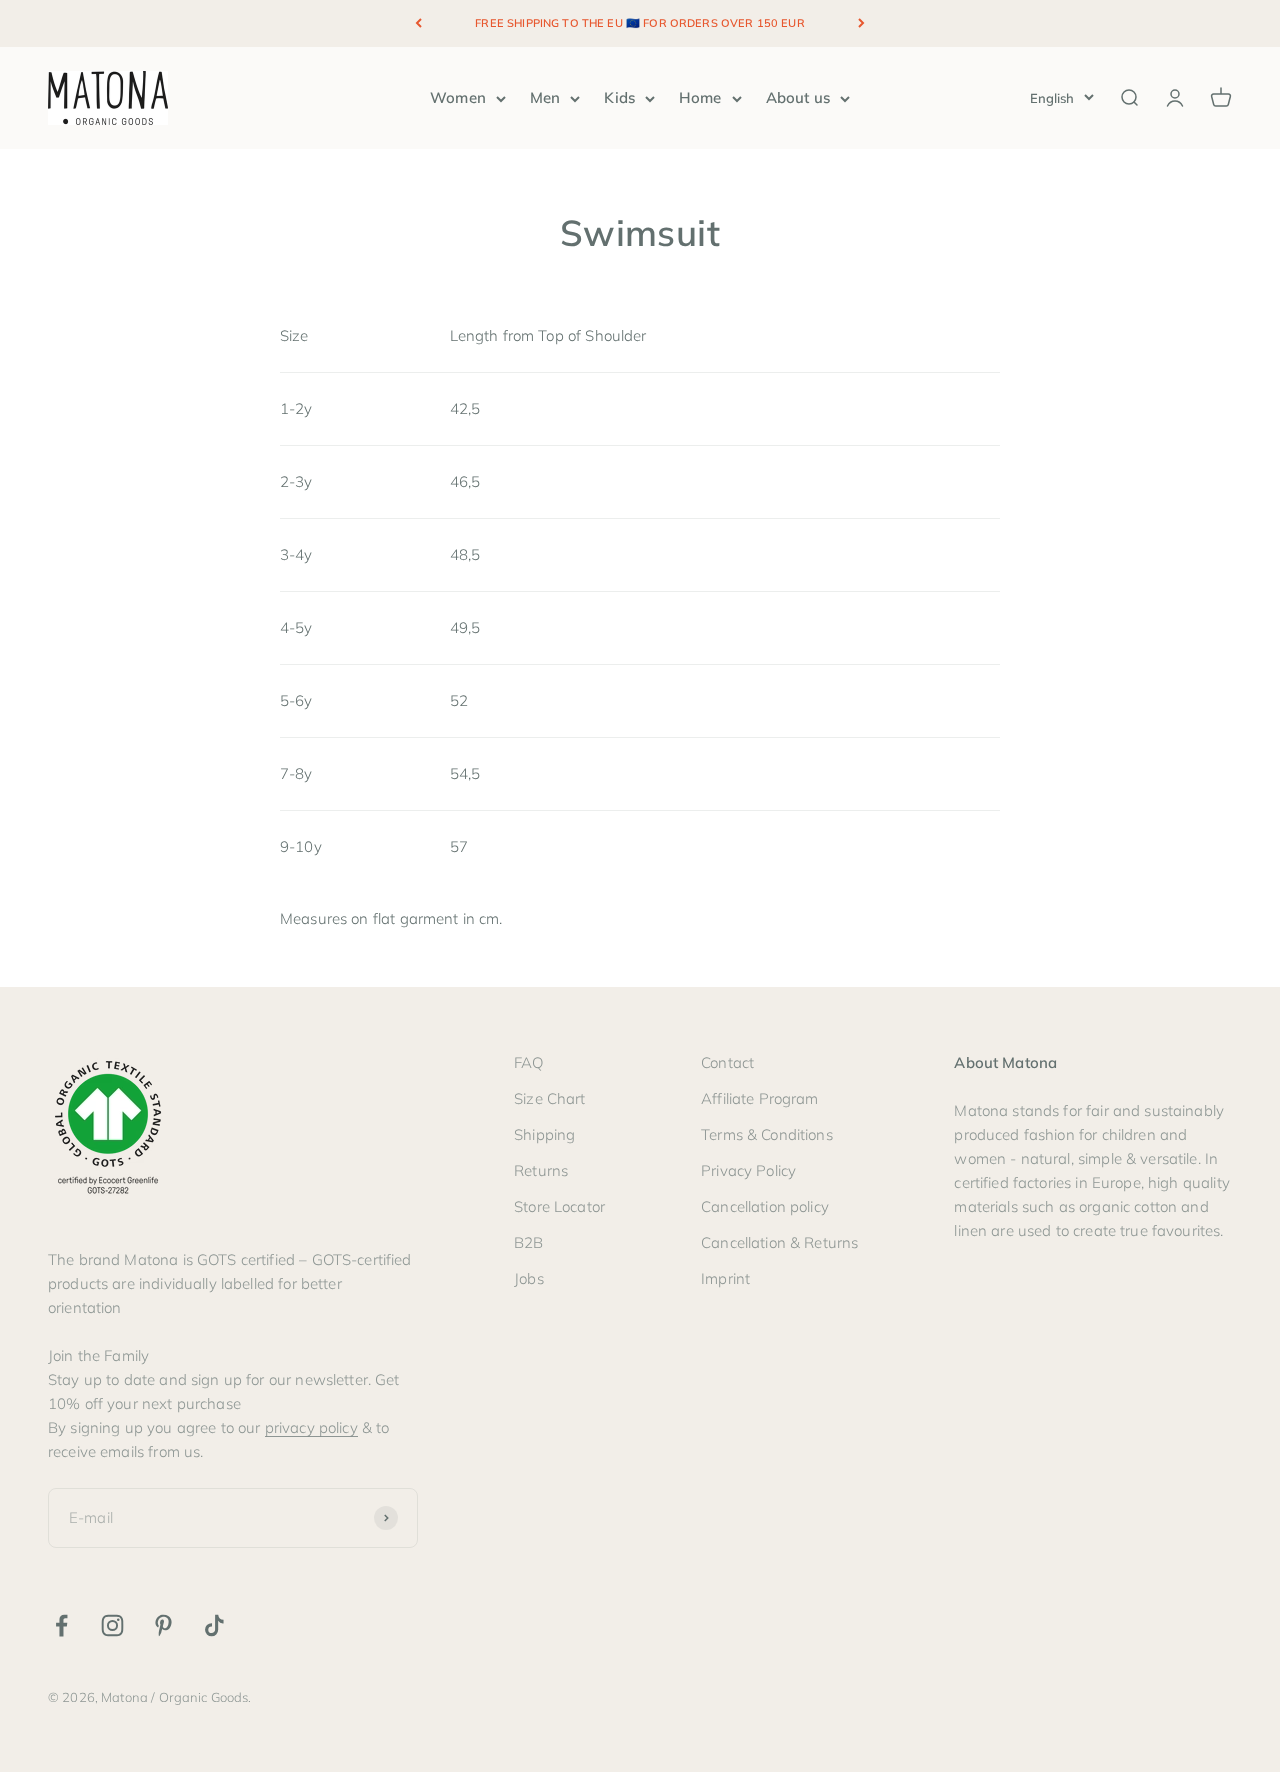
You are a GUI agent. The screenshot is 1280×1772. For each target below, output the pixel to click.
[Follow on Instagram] (112, 1625)
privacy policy (311, 1427)
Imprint (725, 1278)
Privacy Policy (748, 1170)
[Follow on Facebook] (61, 1625)
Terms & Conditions (767, 1134)
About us (798, 97)
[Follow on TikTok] (214, 1625)
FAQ (528, 1062)
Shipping (544, 1134)
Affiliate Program (760, 1098)
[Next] (861, 23)
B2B (528, 1242)
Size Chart (550, 1098)
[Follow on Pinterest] (163, 1625)
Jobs (529, 1278)
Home (700, 97)
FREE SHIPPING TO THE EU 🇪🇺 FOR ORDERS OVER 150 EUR (639, 23)
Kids (619, 97)
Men (545, 97)
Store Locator (559, 1206)
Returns (541, 1170)
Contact (727, 1062)
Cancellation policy (765, 1206)
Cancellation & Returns (779, 1242)
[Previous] (418, 23)
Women (458, 97)
